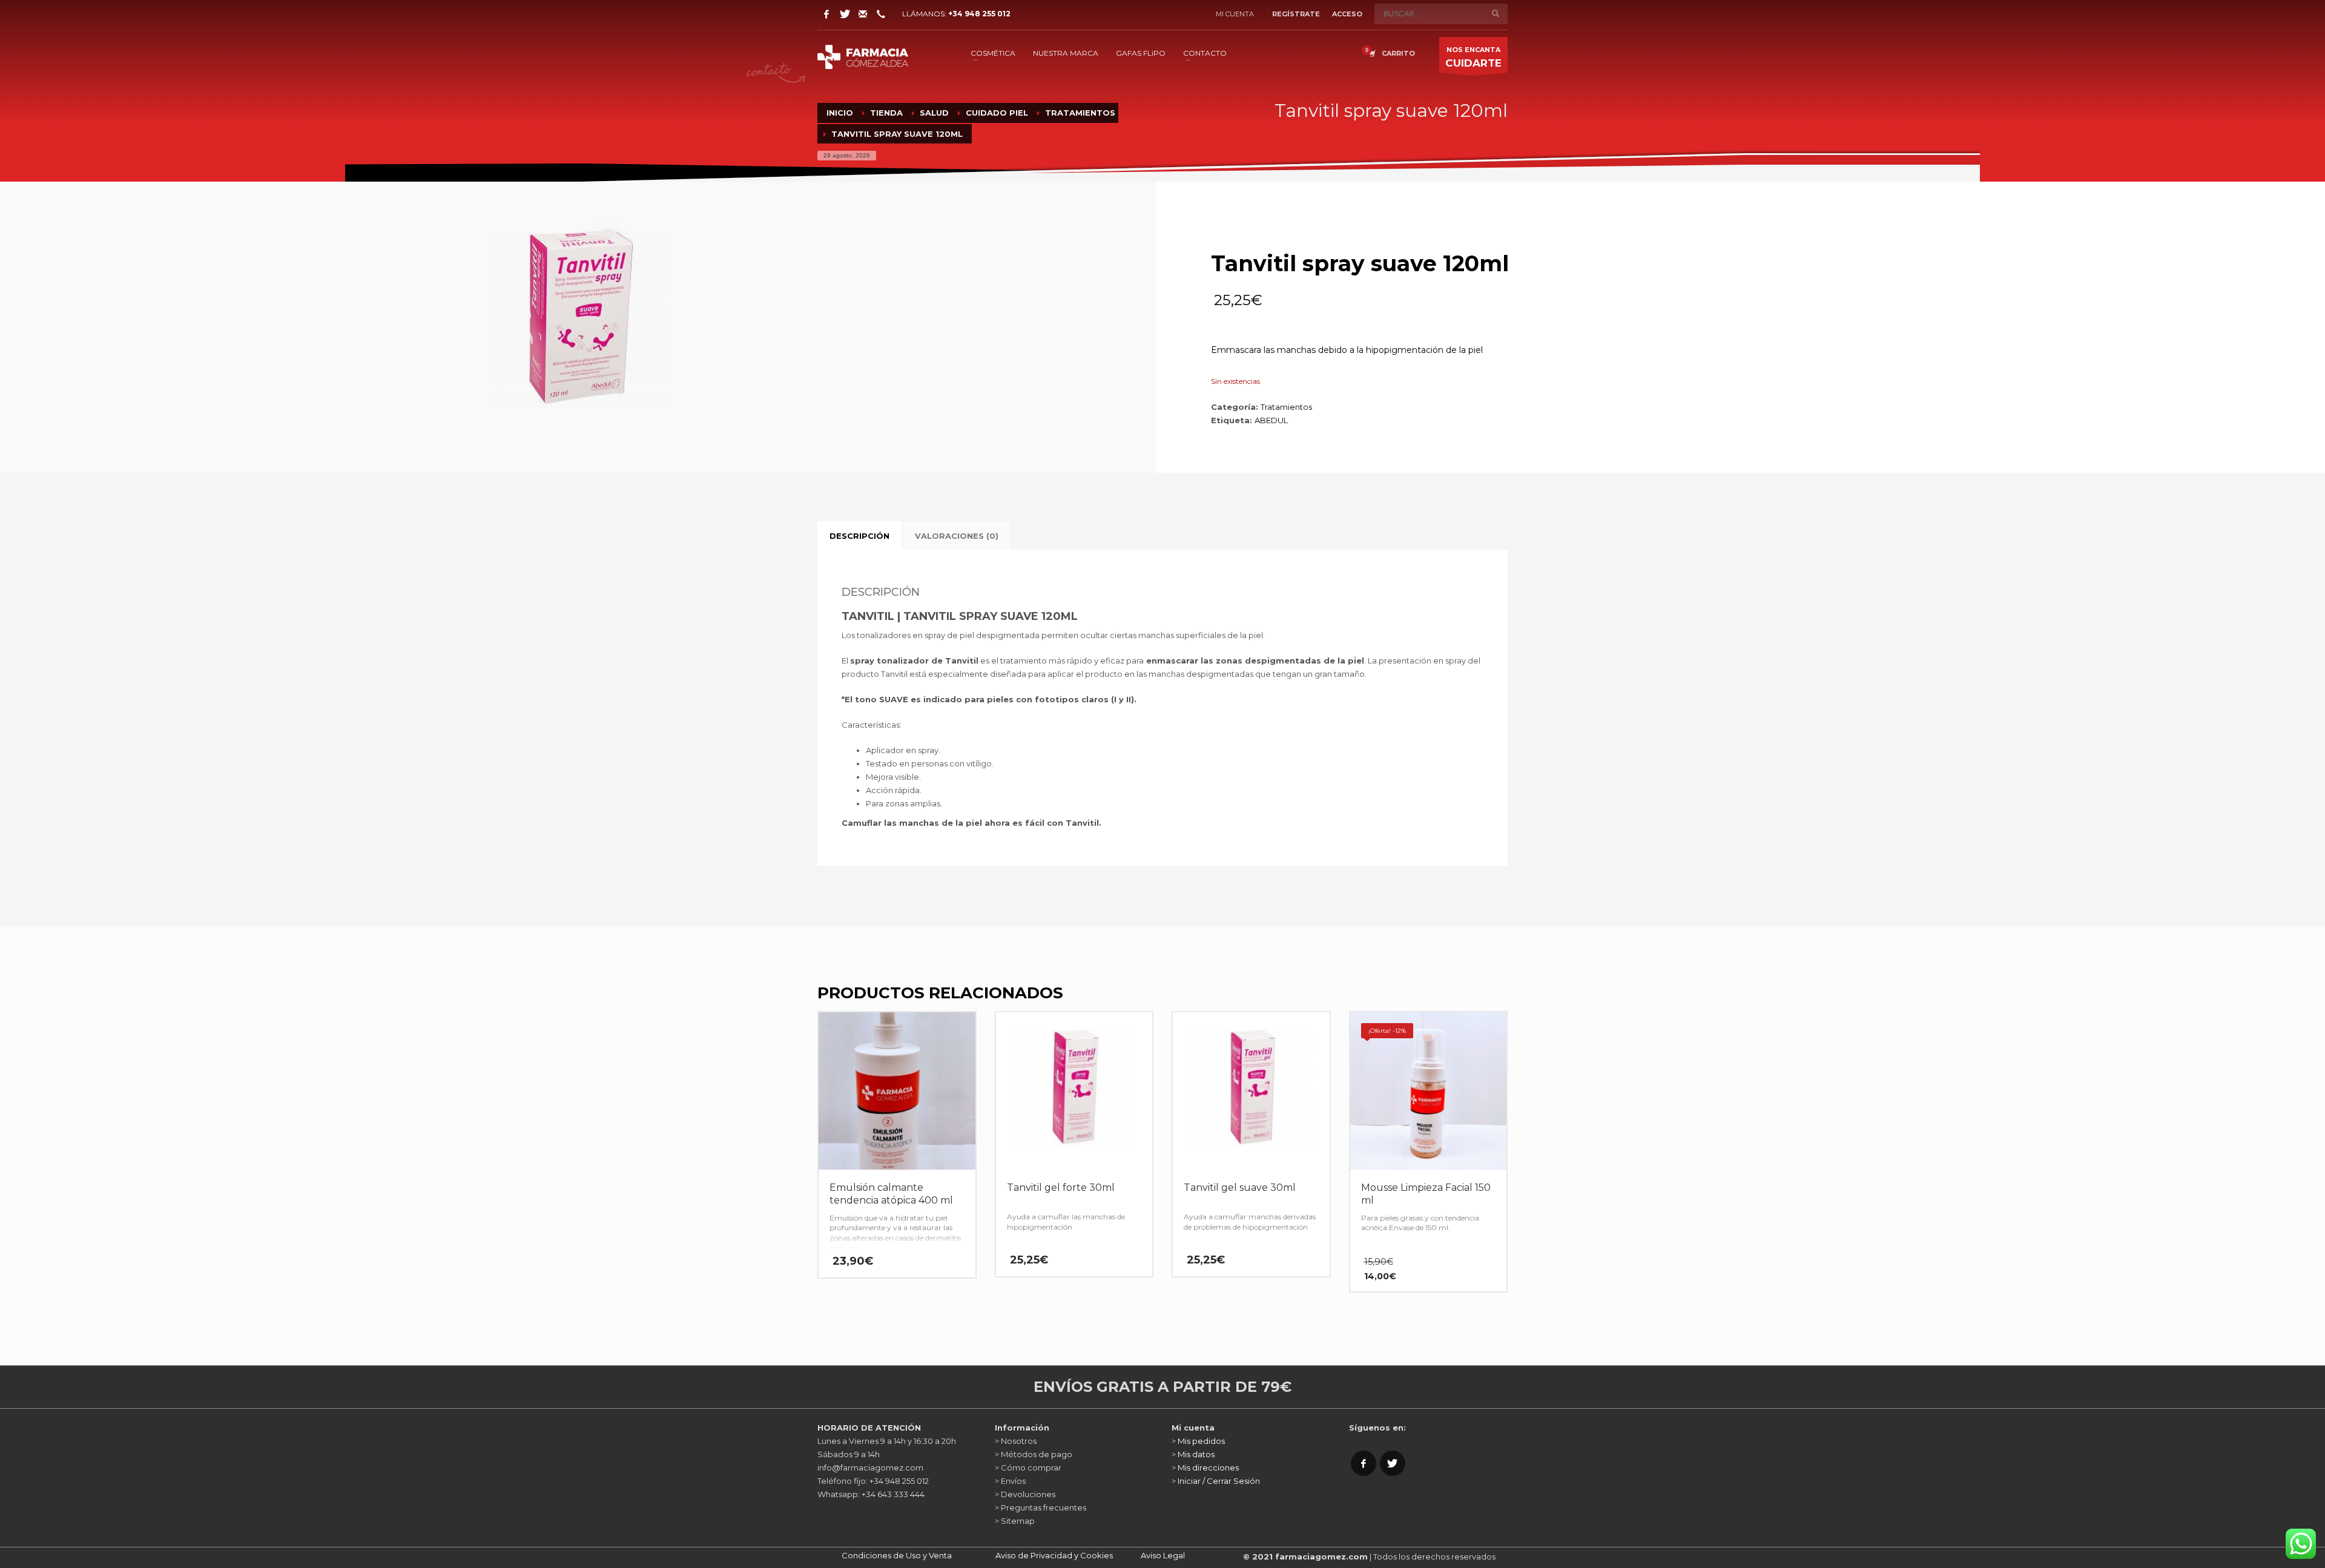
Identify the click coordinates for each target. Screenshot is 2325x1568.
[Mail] (863, 14)
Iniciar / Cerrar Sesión (1219, 1481)
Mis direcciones (1208, 1468)
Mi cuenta (1235, 14)
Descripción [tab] (859, 536)
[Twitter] (845, 14)
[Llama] (881, 14)
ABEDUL (1271, 420)
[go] (1496, 13)
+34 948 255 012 (979, 14)
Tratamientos (1286, 407)
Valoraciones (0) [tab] (957, 536)
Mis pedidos (1201, 1441)
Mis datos (1196, 1454)
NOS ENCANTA (1473, 57)
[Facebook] (826, 14)
